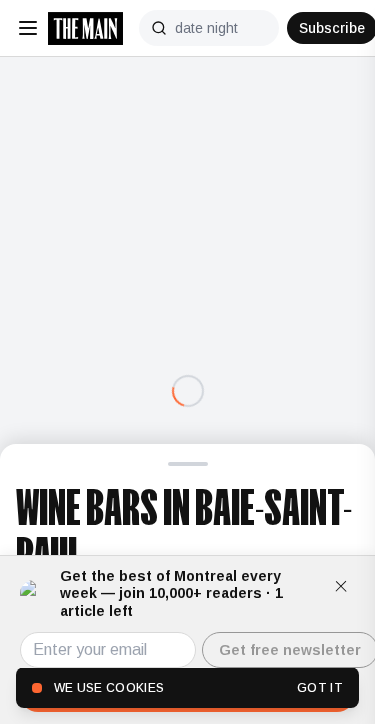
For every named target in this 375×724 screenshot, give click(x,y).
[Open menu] (28, 28)
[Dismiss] (341, 586)
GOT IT (320, 688)
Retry (188, 433)
